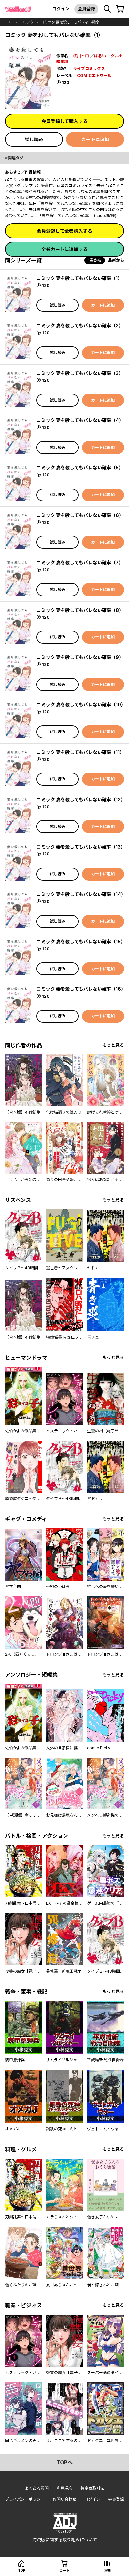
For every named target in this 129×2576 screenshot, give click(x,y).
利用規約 (64, 2488)
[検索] (107, 9)
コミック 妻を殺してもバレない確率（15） (81, 942)
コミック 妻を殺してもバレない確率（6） (80, 515)
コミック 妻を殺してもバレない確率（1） (79, 278)
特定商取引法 (92, 2488)
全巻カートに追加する (64, 249)
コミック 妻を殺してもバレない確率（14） (81, 894)
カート (64, 2570)
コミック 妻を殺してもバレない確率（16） (81, 989)
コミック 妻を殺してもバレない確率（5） (80, 468)
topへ (64, 2462)
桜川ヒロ (81, 56)
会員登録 (86, 9)
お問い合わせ (64, 2499)
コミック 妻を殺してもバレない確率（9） (80, 657)
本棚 (107, 2570)
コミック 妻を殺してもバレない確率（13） (81, 847)
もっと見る (113, 1045)
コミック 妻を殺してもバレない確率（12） (81, 799)
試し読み (34, 139)
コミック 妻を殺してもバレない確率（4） (80, 420)
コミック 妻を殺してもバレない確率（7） (80, 562)
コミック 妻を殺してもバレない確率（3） (80, 373)
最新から (116, 260)
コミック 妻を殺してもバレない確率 (70, 22)
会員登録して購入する (64, 121)
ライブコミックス (89, 69)
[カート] (120, 9)
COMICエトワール (94, 76)
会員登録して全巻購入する (64, 231)
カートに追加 (95, 139)
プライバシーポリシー (25, 2499)
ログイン (61, 9)
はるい (100, 56)
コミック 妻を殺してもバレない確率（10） (81, 705)
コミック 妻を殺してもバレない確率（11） (80, 752)
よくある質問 (37, 2488)
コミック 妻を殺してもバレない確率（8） (80, 610)
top (9, 22)
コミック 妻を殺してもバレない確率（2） (80, 325)
